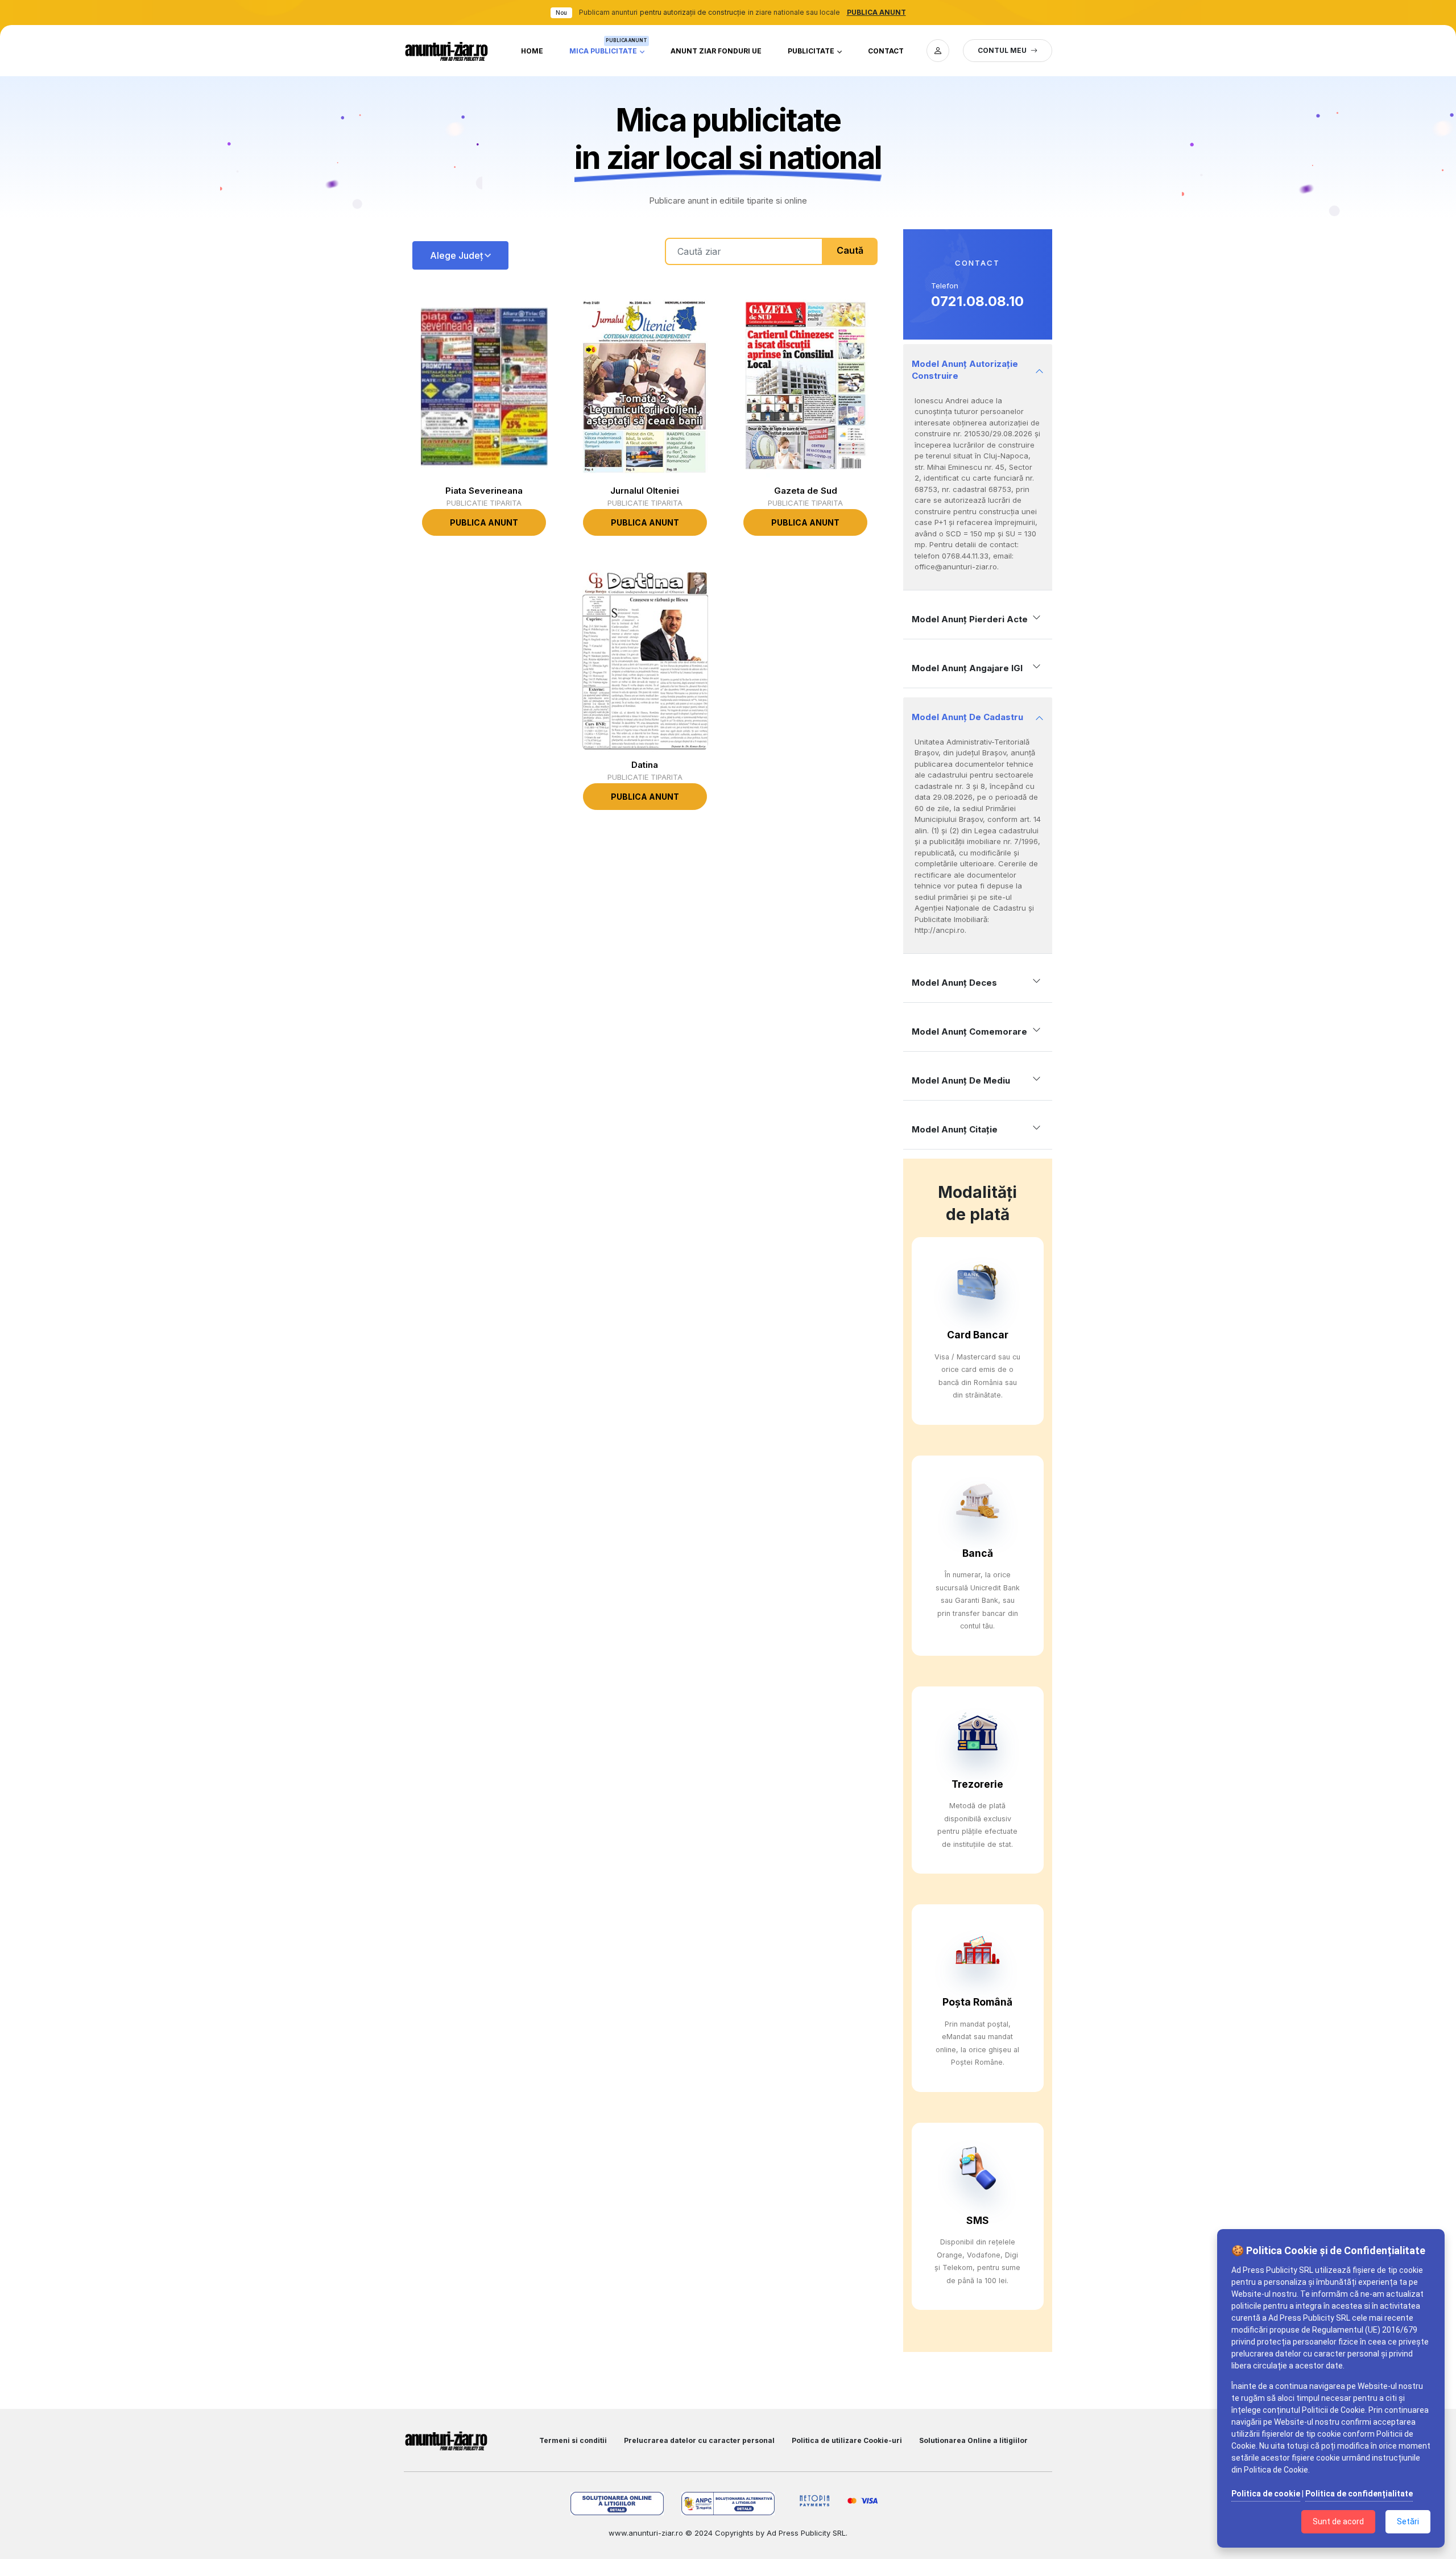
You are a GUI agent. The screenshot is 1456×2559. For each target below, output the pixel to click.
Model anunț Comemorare (969, 1032)
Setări (1408, 2521)
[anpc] (617, 2504)
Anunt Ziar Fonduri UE (716, 51)
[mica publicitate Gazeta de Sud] (805, 387)
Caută (850, 250)
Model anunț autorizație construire (965, 370)
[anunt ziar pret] (938, 51)
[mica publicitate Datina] (645, 661)
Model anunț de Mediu (961, 1080)
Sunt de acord (1338, 2521)
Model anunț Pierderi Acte (970, 619)
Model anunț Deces (954, 983)
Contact (886, 51)
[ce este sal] (728, 2504)
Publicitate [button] (812, 51)
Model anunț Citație (955, 1129)
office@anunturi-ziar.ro (956, 567)
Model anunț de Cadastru (967, 717)
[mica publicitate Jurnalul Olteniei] (645, 387)
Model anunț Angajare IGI (967, 668)
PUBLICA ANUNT (876, 12)
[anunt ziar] (446, 51)
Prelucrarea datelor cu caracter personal (699, 2440)
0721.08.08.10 (977, 301)
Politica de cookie (1266, 2494)
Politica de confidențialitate (1359, 2494)
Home (532, 51)
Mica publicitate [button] (608, 48)
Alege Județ (456, 255)
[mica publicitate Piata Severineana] (484, 387)
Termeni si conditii (573, 2440)
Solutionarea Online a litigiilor (973, 2440)
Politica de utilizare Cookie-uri (847, 2440)
